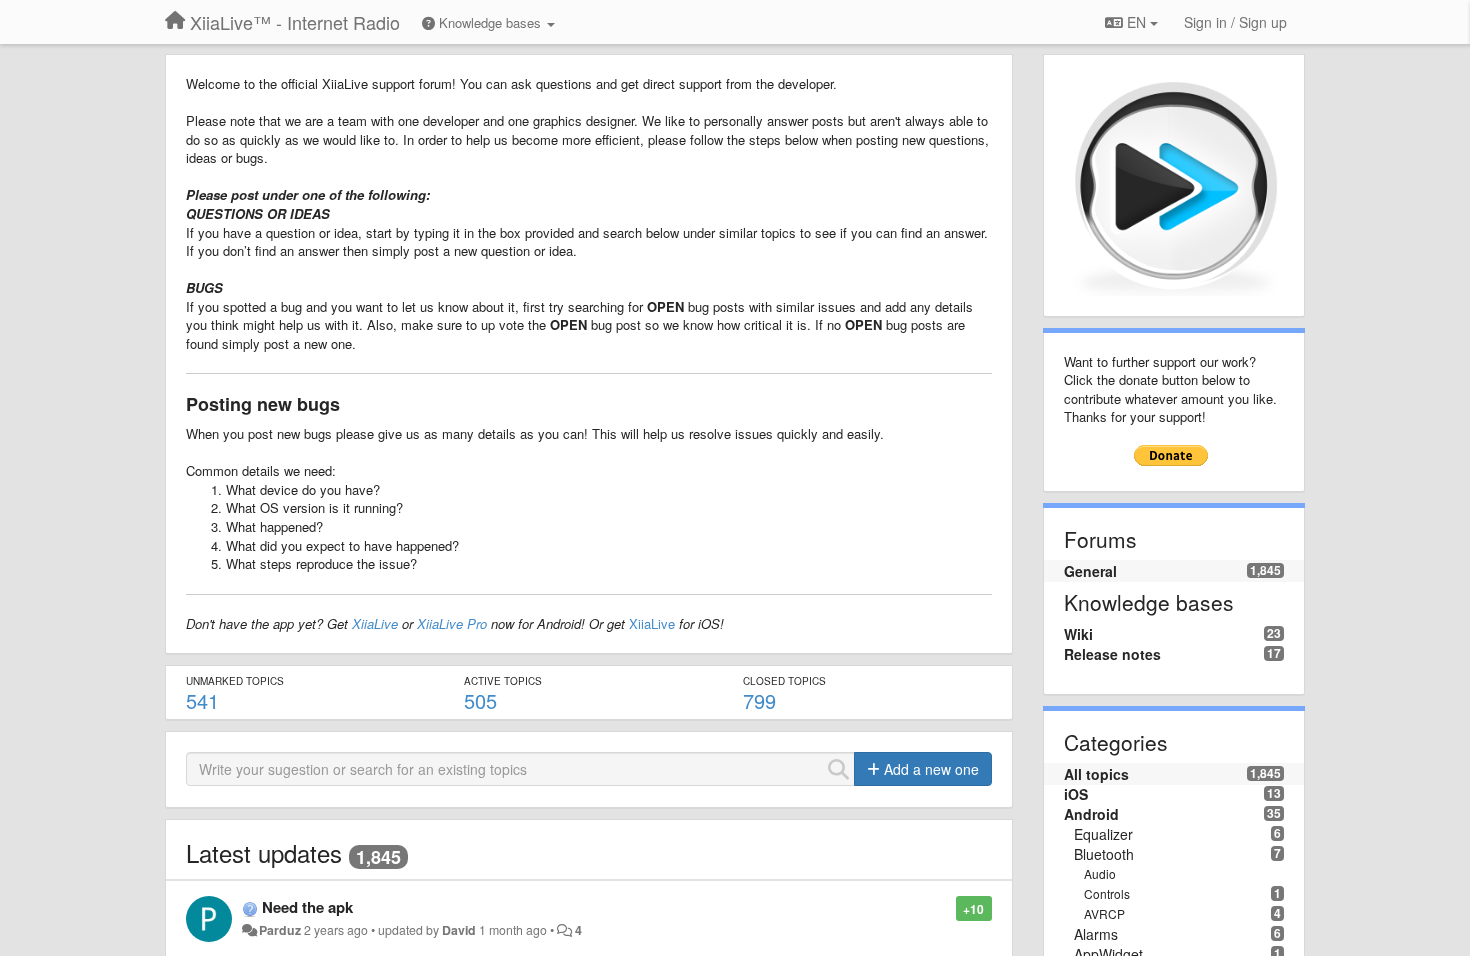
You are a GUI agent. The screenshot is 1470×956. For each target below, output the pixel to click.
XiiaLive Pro (452, 623)
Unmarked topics (235, 681)
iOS (1076, 794)
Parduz (280, 930)
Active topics (503, 681)
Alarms (1096, 934)
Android (1091, 814)
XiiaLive (375, 623)
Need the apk (307, 907)
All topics (1096, 774)
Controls (1107, 893)
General (1090, 571)
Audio (1100, 873)
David (459, 930)
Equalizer (1103, 834)
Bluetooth (1104, 854)
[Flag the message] (945, 907)
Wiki (1078, 634)
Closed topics (784, 681)
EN (1136, 22)
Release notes (1112, 654)
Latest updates (264, 852)
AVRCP (1104, 913)
